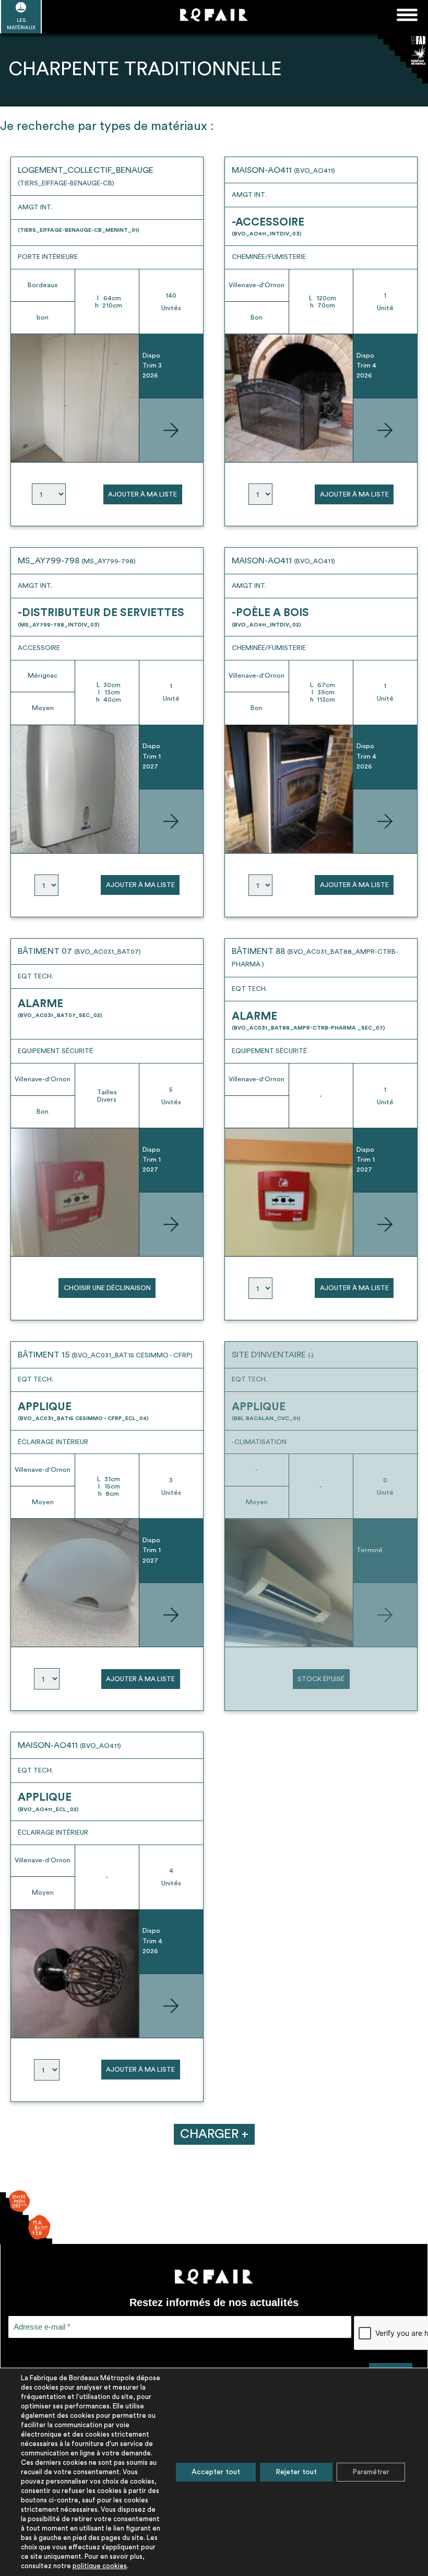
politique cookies (100, 2566)
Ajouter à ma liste (142, 494)
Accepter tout (216, 2472)
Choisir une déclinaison (107, 1288)
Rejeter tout (296, 2472)
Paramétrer (371, 2472)
